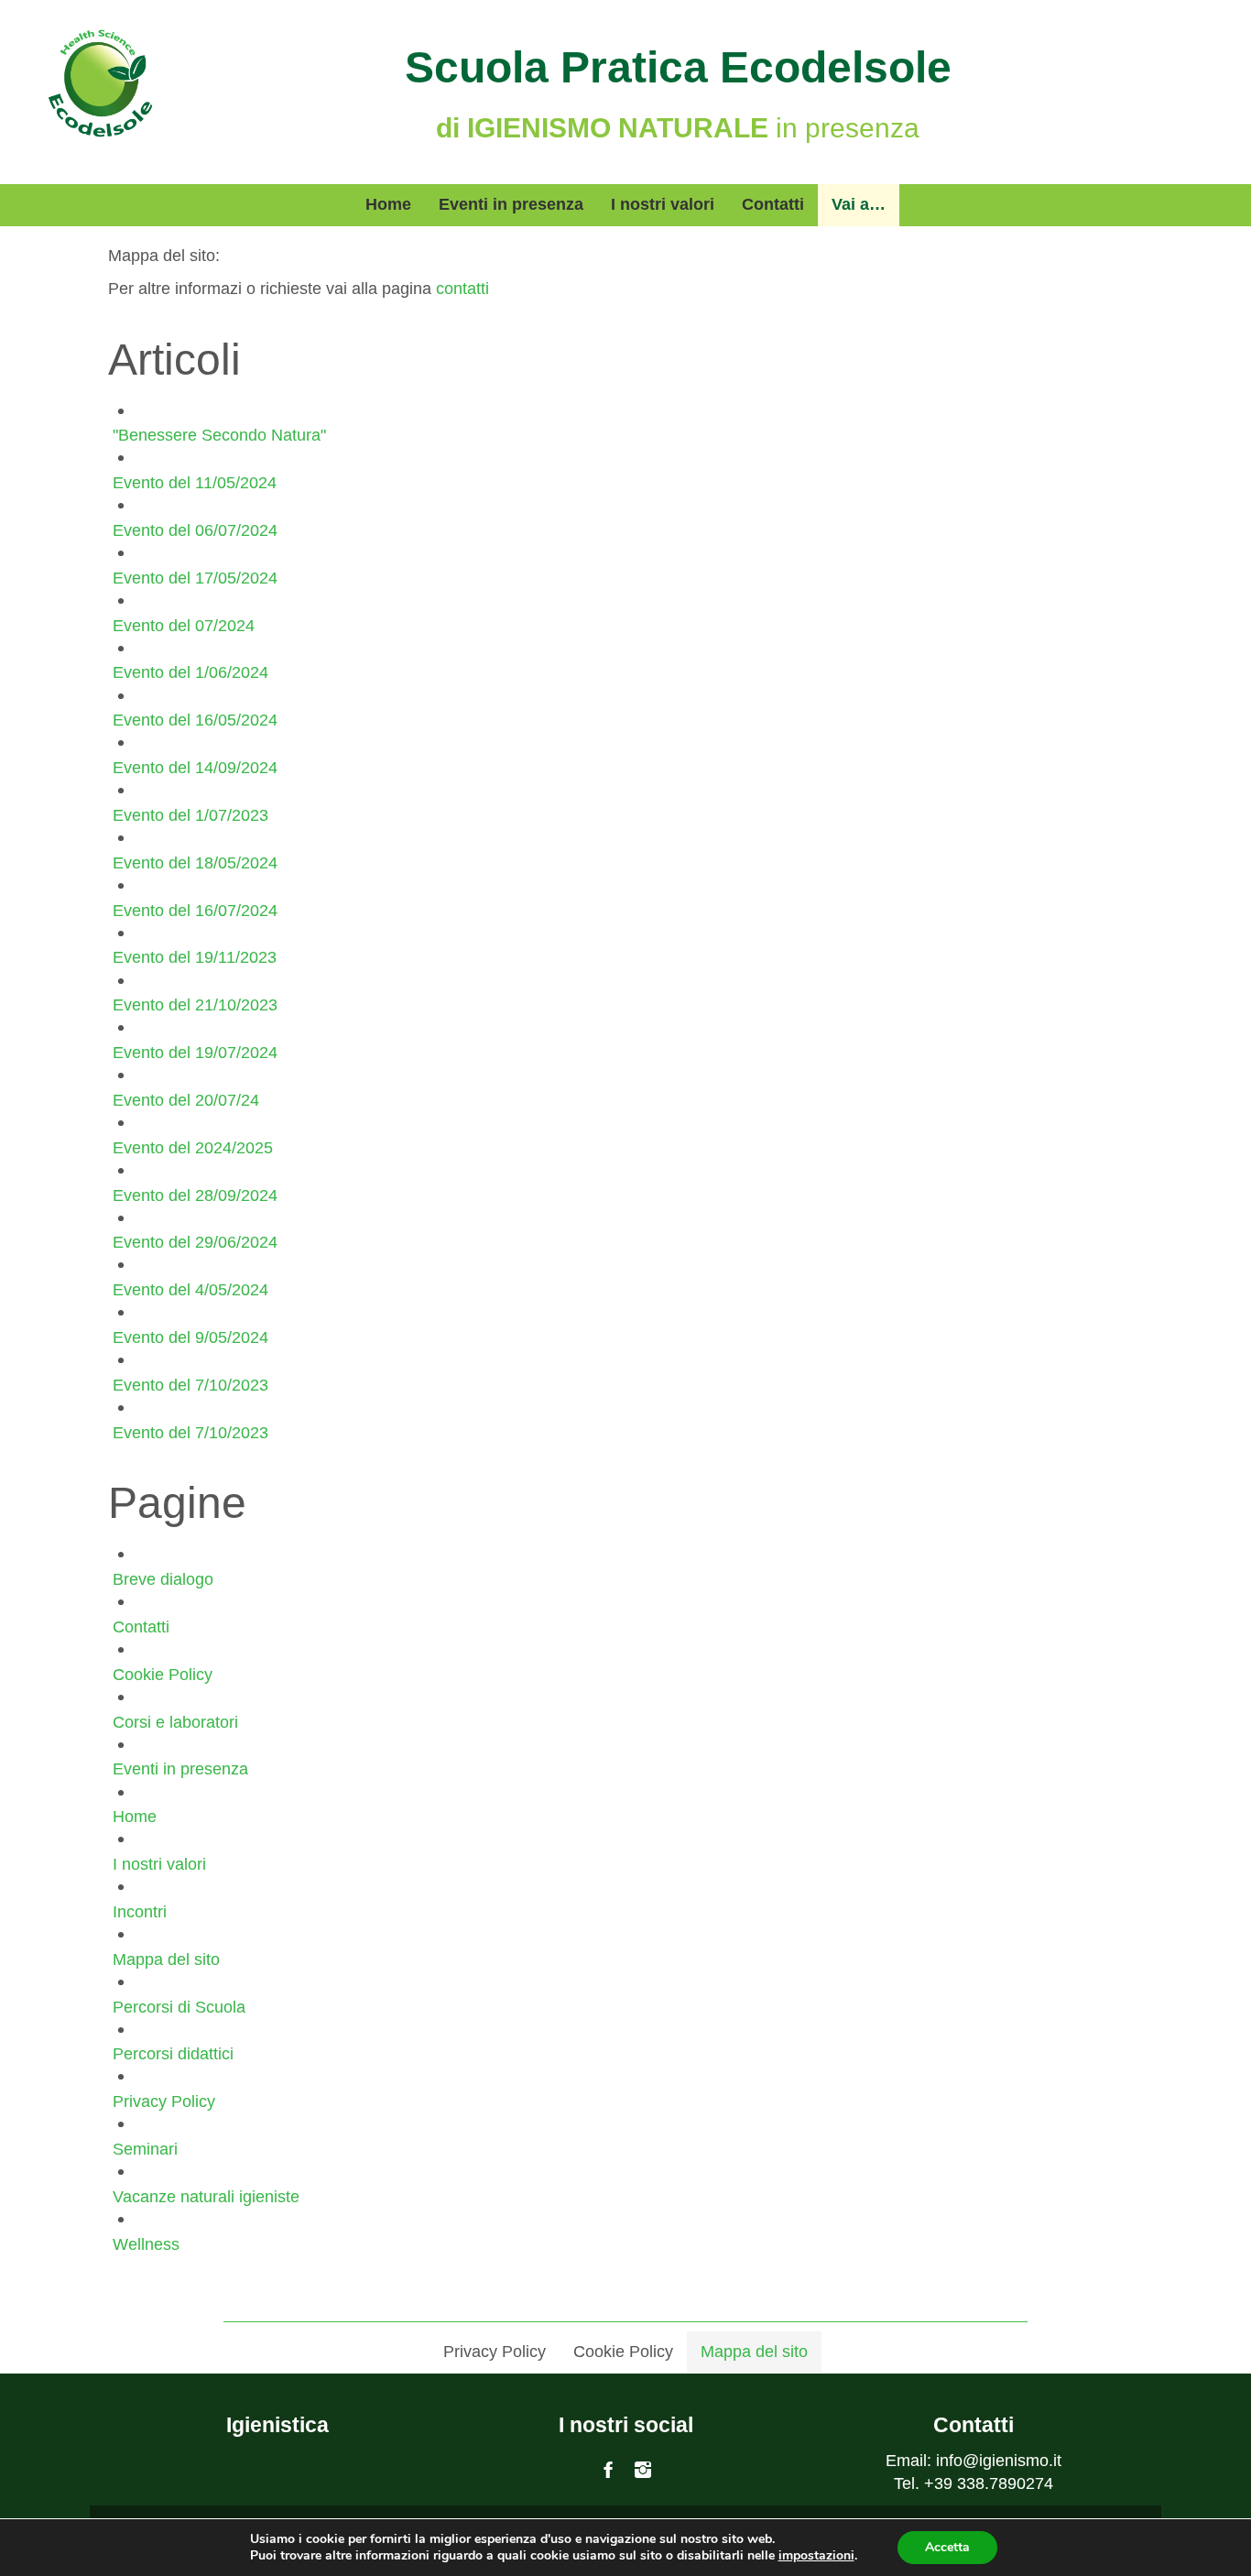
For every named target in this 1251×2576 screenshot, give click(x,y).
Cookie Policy (163, 1675)
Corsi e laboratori (175, 1722)
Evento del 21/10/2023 (195, 1005)
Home (135, 1817)
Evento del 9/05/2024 (190, 1337)
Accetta (947, 2547)
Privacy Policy (164, 2101)
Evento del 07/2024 (184, 626)
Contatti (141, 1627)
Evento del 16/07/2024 (195, 911)
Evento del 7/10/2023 (190, 1385)
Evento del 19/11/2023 (195, 957)
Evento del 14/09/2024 (195, 768)
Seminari (145, 2149)
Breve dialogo (163, 1579)
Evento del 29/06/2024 (195, 1242)
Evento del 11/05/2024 (195, 483)
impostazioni (816, 2556)
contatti (462, 289)
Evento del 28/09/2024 (195, 1195)
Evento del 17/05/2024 (195, 578)
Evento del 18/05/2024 (195, 863)
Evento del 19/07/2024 (195, 1053)
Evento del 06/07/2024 (195, 530)
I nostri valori (159, 1864)
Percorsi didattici (173, 2054)
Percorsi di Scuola (179, 2007)
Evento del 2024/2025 (193, 1148)
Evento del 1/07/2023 (190, 815)
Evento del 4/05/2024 (190, 1290)
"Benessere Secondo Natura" (219, 435)
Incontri (140, 1912)
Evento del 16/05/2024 (195, 720)
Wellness (146, 2244)
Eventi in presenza (180, 1769)
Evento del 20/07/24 (186, 1100)
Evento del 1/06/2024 (190, 672)
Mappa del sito (166, 1959)
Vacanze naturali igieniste (206, 2197)
